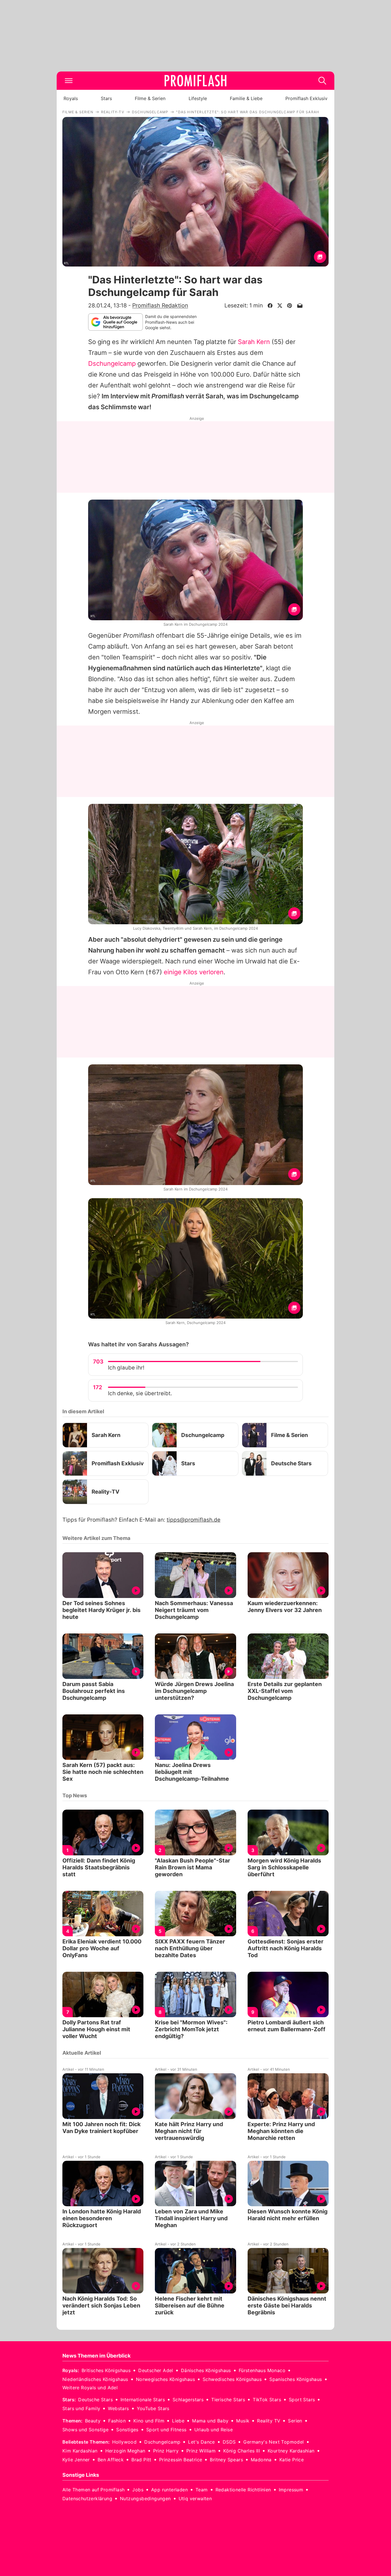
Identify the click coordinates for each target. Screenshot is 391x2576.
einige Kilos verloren (194, 972)
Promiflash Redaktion (160, 305)
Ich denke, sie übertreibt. (140, 1393)
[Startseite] (195, 81)
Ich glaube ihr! (126, 1368)
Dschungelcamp (112, 363)
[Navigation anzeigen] (69, 81)
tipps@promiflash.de (193, 1520)
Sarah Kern (254, 342)
